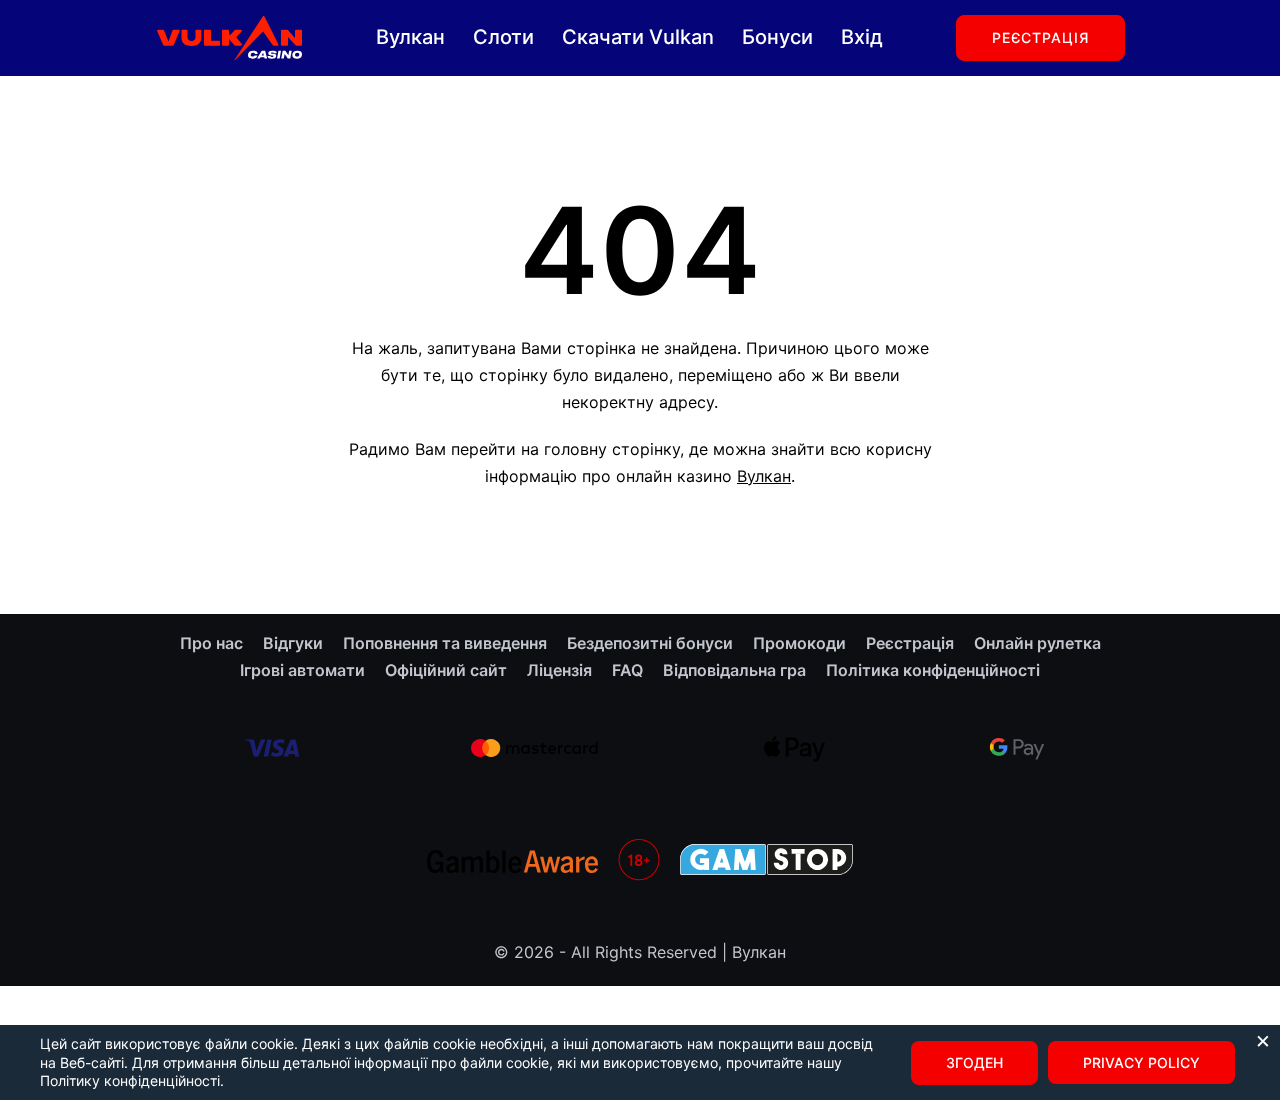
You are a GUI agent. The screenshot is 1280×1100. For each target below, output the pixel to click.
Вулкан (410, 37)
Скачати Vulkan (638, 37)
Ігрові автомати (302, 670)
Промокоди (799, 643)
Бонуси (777, 37)
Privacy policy (1141, 1062)
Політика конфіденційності (933, 670)
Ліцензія (559, 670)
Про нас (211, 643)
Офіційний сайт (446, 670)
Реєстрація (1040, 37)
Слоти (503, 37)
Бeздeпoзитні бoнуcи (650, 643)
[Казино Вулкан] (228, 36)
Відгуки (293, 643)
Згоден (974, 1062)
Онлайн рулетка (1037, 643)
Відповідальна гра (734, 670)
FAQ (627, 670)
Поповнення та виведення (445, 643)
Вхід (862, 37)
